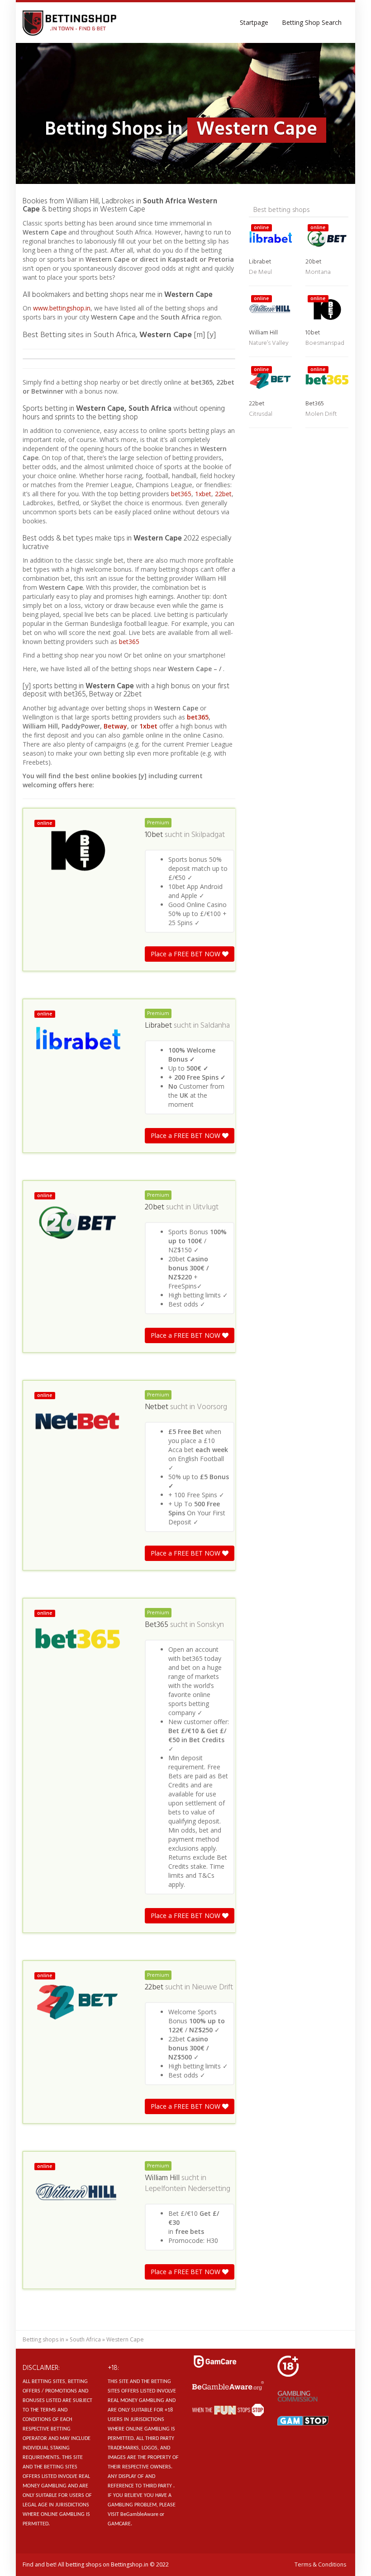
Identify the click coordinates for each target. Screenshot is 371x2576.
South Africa (85, 2339)
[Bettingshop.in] (71, 23)
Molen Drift (321, 414)
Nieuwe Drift (212, 1988)
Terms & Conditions (320, 2564)
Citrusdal (261, 414)
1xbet (203, 494)
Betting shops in (43, 2339)
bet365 (181, 494)
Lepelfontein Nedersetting (188, 2189)
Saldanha (215, 1026)
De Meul (260, 272)
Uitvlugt (206, 1208)
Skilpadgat (208, 835)
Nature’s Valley (269, 343)
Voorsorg (212, 1407)
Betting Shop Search (312, 22)
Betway (115, 726)
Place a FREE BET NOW (186, 954)
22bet (223, 494)
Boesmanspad (325, 343)
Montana (318, 272)
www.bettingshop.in (62, 308)
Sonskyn (210, 1625)
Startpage (254, 22)
